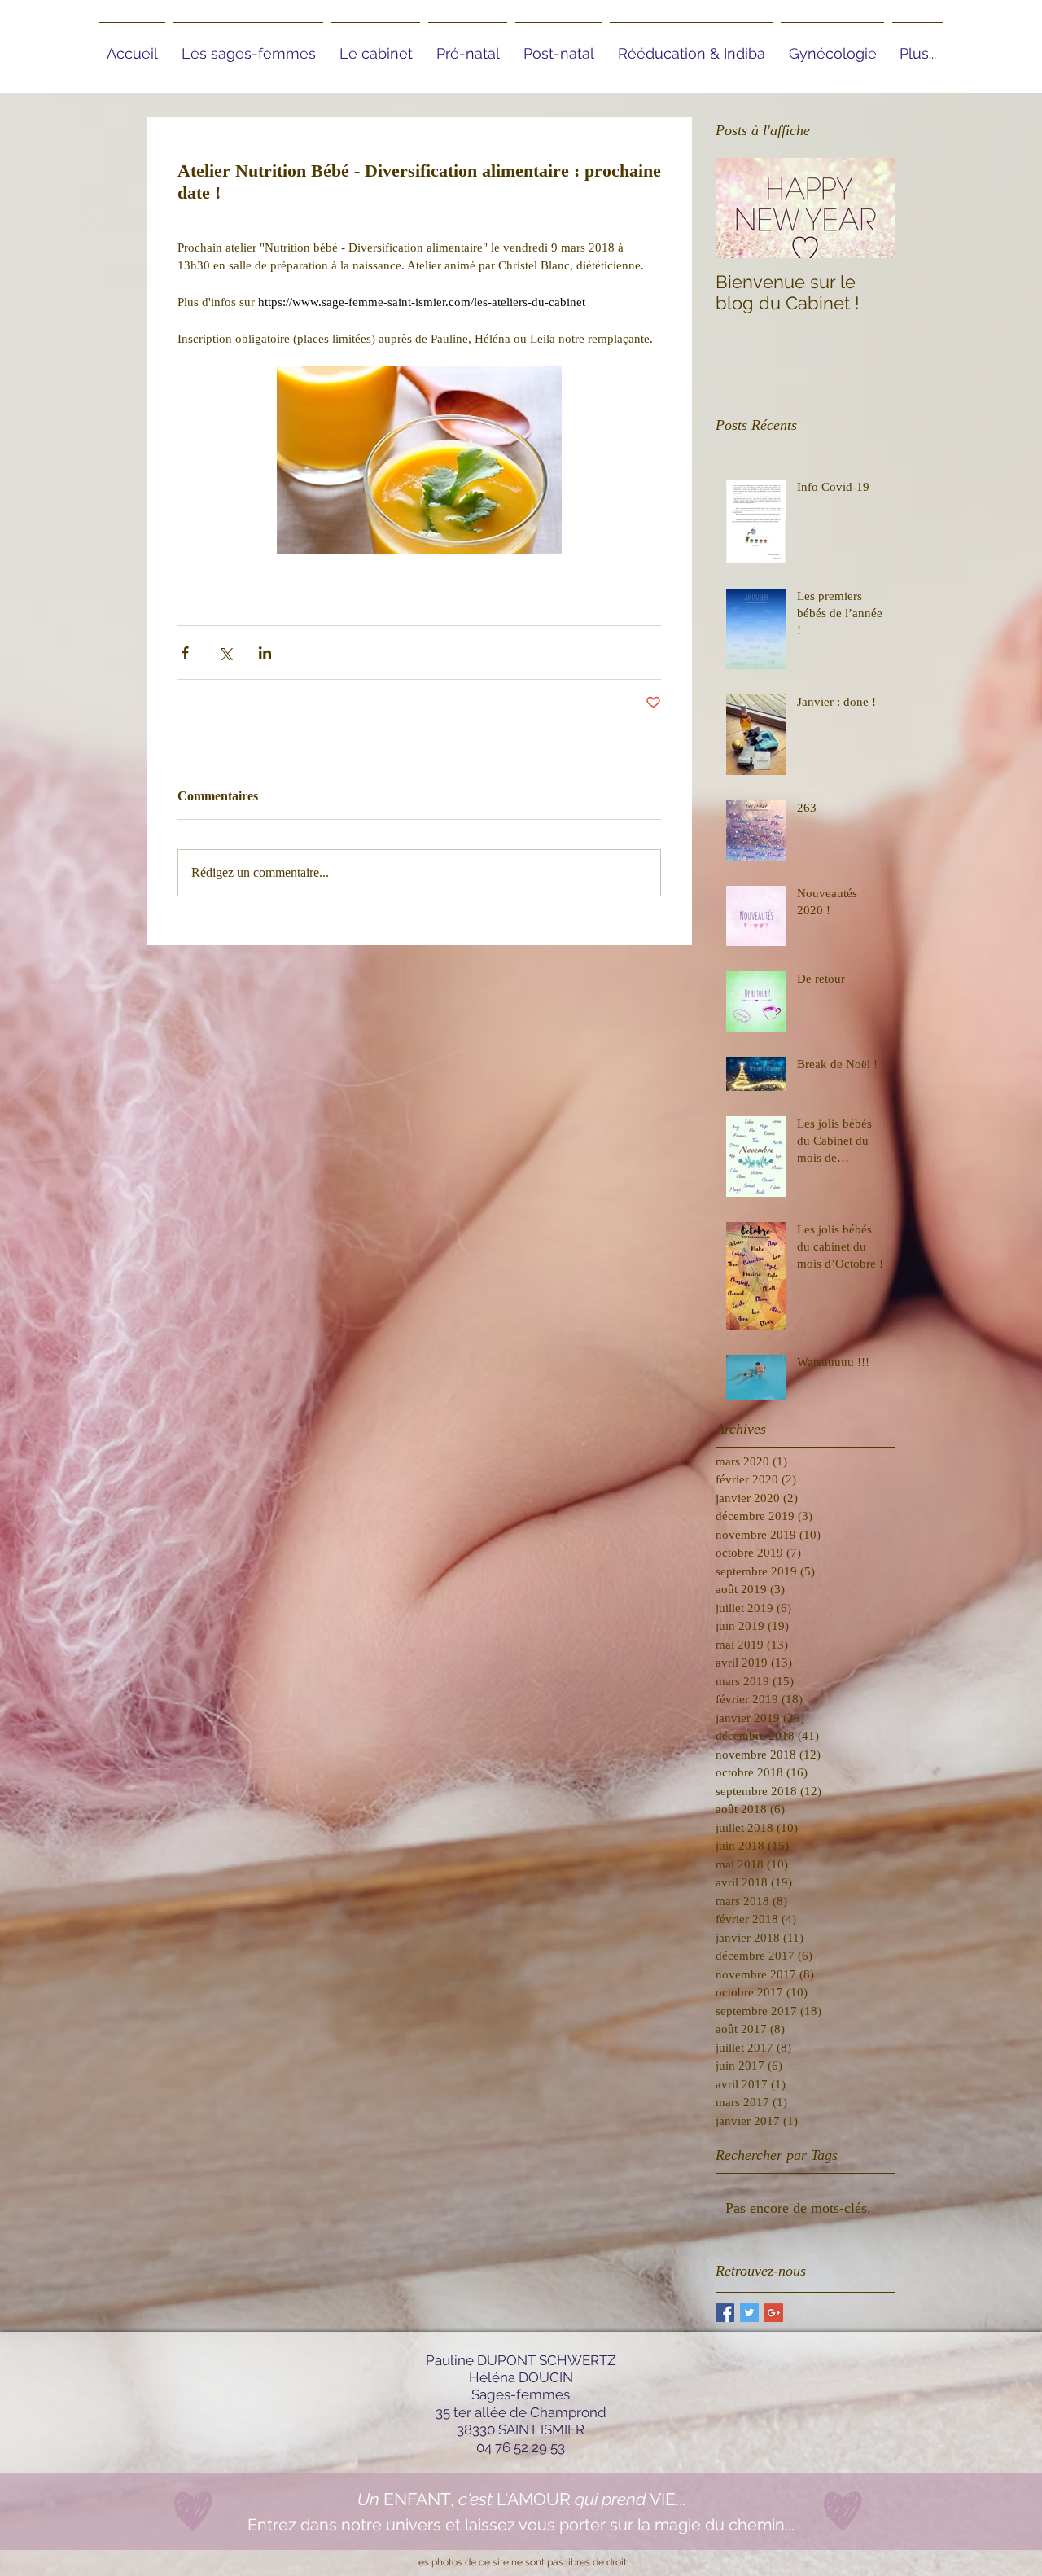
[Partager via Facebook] (185, 653)
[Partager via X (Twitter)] (225, 653)
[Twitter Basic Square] (749, 2313)
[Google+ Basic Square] (774, 2313)
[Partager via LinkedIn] (265, 653)
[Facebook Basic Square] (725, 2313)
